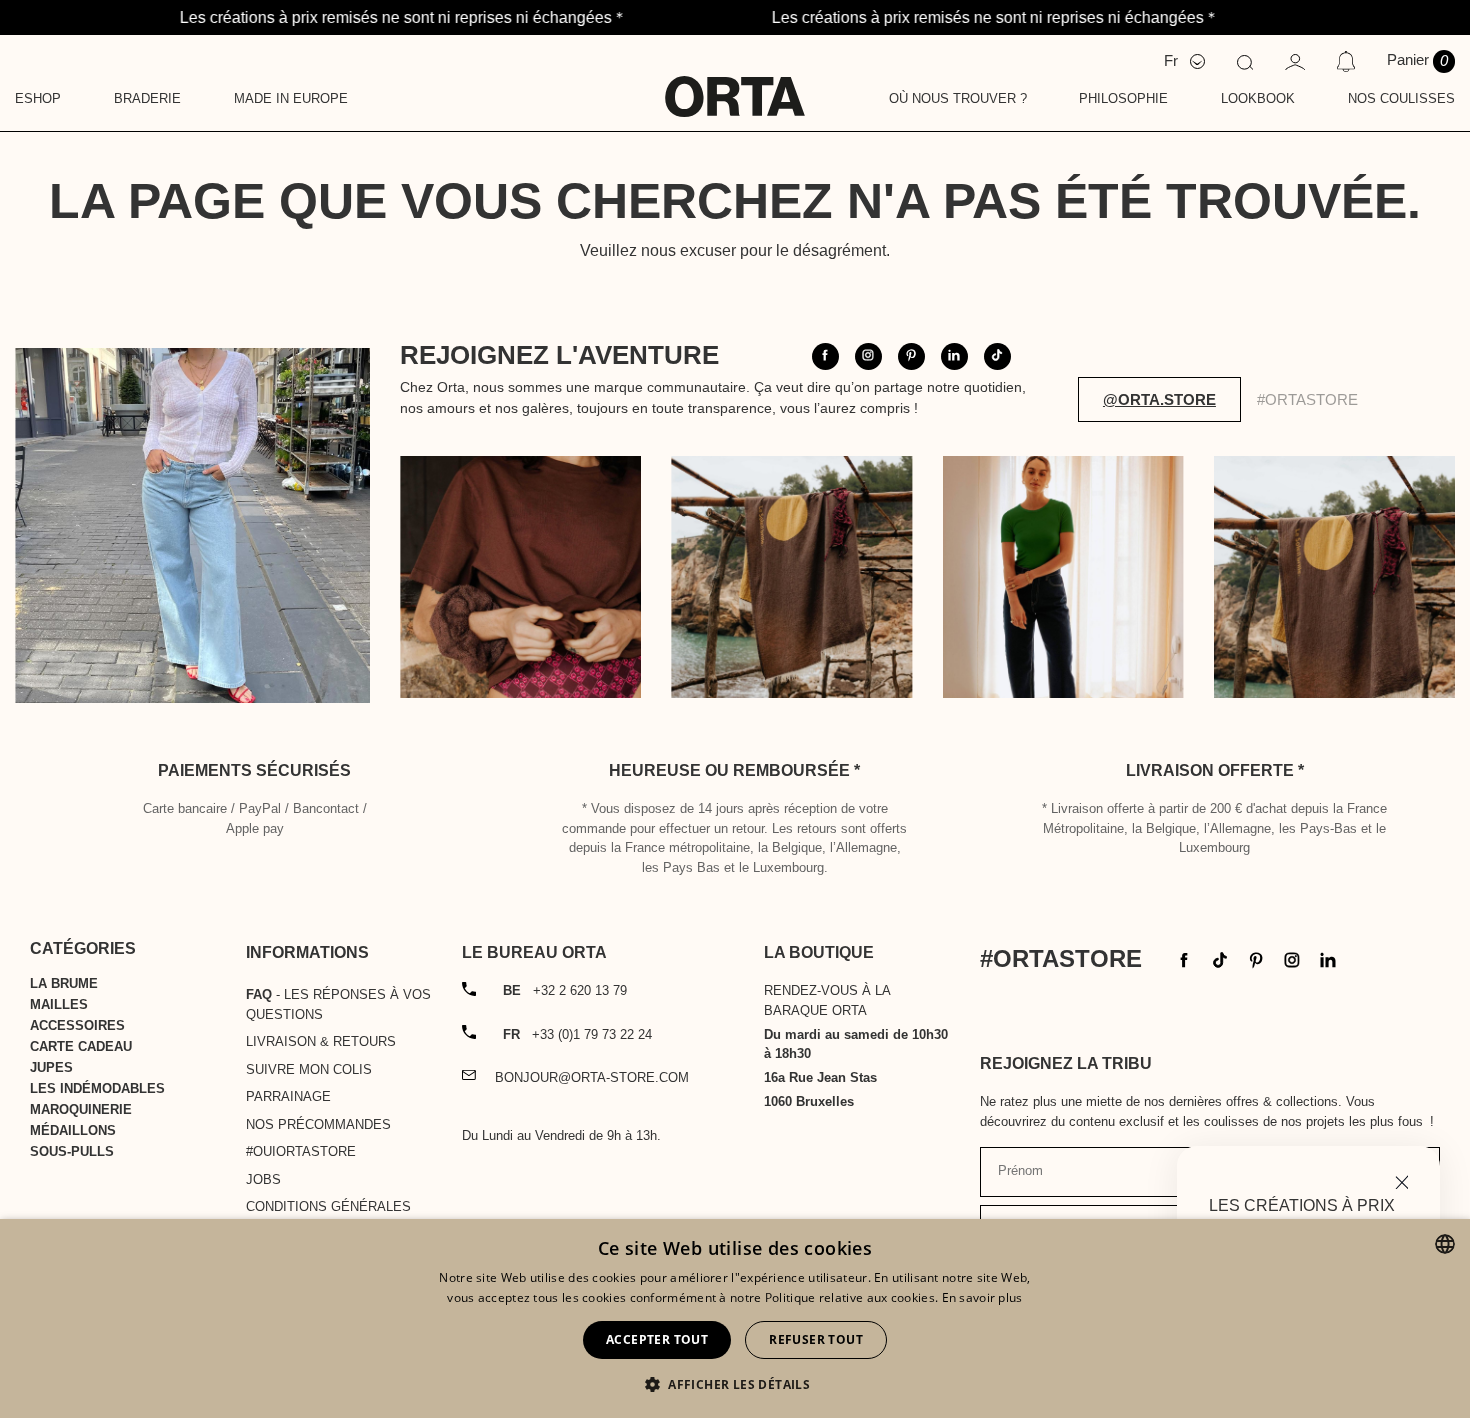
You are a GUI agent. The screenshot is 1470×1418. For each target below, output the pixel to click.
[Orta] (735, 83)
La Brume (64, 983)
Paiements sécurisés (254, 770)
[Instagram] (1292, 958)
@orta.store (1159, 399)
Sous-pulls (72, 1151)
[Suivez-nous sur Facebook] (825, 356)
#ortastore (1307, 399)
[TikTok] (1220, 958)
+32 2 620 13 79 (565, 990)
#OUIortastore (301, 1151)
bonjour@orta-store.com (592, 1077)
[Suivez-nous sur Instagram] (868, 356)
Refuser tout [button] (816, 1339)
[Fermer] (1402, 1180)
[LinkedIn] (1328, 958)
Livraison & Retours (321, 1041)
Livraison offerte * (1215, 770)
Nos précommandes (318, 1124)
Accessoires (77, 1025)
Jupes (51, 1067)
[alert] (735, 1318)
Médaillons (73, 1130)
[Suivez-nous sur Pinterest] (911, 356)
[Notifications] (1345, 61)
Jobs (263, 1179)
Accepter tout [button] (657, 1339)
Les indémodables (97, 1088)
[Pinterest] (1256, 958)
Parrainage (288, 1096)
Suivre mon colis (309, 1069)
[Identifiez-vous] (1295, 60)
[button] (735, 1384)
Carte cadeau (81, 1046)
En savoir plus (982, 1297)
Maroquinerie (81, 1109)
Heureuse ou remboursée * (734, 770)
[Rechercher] (1245, 61)
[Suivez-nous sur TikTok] (997, 356)
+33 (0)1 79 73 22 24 (577, 1034)
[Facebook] (1184, 958)
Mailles (59, 1004)
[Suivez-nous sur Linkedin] (954, 356)
